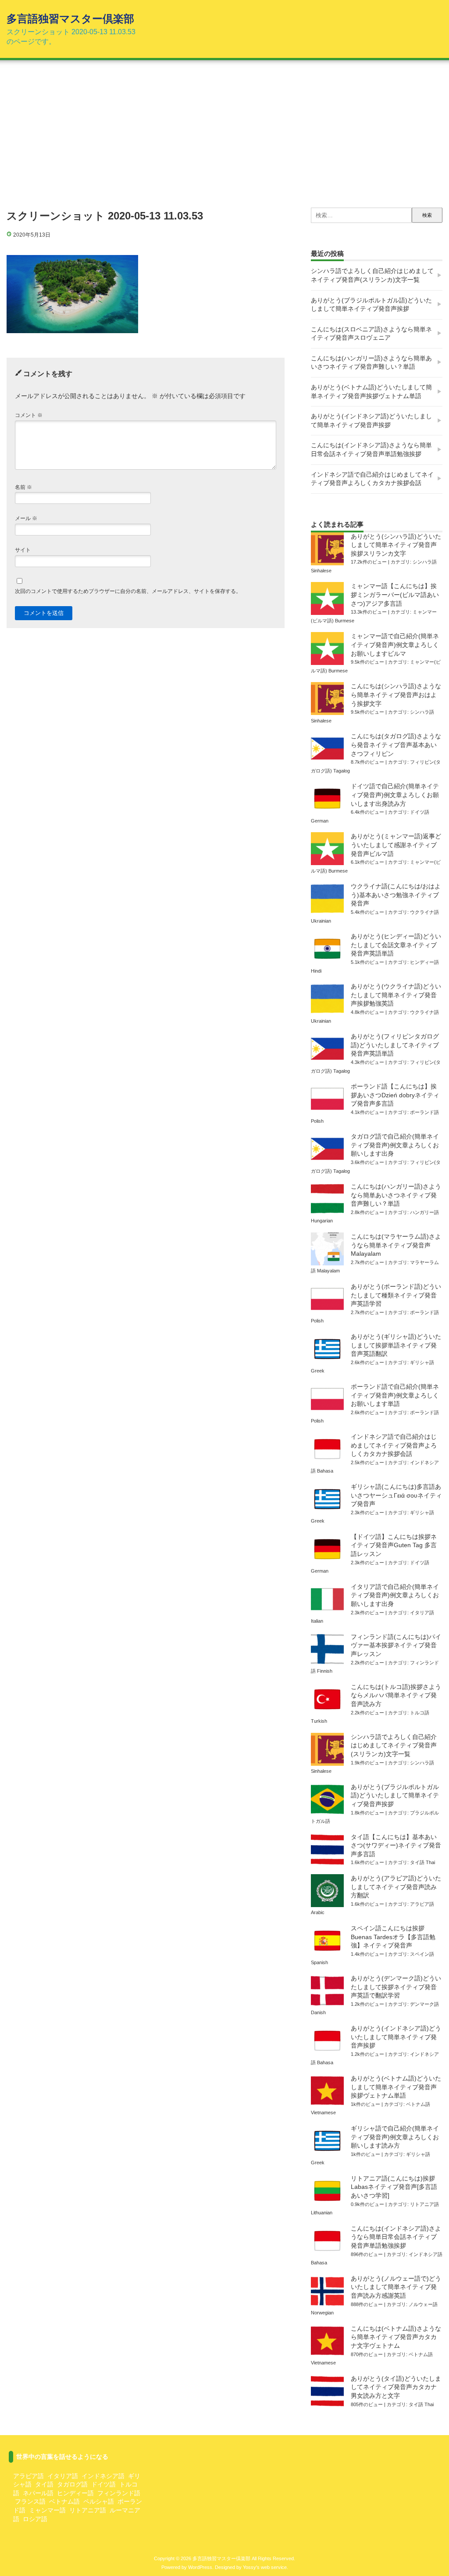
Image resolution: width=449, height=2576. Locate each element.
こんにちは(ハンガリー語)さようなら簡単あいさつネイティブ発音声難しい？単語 (371, 363)
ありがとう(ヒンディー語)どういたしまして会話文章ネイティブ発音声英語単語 (396, 945)
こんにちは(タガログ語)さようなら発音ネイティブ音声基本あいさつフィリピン (396, 745)
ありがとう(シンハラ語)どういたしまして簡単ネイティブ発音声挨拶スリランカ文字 (396, 545)
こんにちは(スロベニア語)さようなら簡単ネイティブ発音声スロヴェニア (371, 334)
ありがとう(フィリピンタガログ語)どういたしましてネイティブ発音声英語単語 (395, 1045)
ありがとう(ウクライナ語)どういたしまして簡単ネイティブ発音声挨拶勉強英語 (396, 995)
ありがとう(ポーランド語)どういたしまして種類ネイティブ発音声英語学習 (396, 1295)
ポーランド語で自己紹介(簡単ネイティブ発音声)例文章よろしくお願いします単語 (395, 1395)
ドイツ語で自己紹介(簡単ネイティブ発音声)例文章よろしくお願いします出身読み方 (395, 795)
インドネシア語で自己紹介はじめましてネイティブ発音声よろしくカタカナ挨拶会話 (372, 479)
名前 (23, 487)
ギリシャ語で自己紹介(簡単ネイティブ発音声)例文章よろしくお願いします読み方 (395, 2137)
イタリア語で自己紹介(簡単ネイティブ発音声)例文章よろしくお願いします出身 (395, 1595)
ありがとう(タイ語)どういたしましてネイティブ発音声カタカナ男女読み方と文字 (396, 2387)
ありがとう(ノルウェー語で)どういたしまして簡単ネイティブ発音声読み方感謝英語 (396, 2287)
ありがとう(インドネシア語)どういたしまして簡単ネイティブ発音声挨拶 (371, 420)
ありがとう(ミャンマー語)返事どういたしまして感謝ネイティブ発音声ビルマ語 (396, 845)
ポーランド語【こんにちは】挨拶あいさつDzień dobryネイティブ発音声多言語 (395, 1095)
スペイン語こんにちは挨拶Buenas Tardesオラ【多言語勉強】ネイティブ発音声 (393, 1937)
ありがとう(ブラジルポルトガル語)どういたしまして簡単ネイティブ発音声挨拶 (371, 305)
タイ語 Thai (422, 1862)
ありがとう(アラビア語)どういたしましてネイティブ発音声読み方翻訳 (396, 1887)
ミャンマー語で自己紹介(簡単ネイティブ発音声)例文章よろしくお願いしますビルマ (395, 645)
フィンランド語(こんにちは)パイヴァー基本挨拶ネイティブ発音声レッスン (396, 1645)
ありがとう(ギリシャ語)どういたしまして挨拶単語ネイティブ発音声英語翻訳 (396, 1345)
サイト (23, 550)
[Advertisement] (224, 133)
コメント (29, 415)
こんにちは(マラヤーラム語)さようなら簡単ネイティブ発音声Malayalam (396, 1245)
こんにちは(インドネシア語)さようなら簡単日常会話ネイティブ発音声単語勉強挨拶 (371, 449)
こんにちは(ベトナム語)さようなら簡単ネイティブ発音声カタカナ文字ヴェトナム (396, 2337)
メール (26, 518)
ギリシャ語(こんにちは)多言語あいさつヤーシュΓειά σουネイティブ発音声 (396, 1495)
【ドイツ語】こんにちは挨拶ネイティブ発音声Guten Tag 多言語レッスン (394, 1545)
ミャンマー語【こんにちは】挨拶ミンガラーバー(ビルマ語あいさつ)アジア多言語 (395, 595)
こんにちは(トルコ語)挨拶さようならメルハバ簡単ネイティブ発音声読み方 (396, 1695)
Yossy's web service (265, 2567)
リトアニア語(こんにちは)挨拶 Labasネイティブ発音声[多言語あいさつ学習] (394, 2187)
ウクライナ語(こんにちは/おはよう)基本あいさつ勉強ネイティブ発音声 (396, 895)
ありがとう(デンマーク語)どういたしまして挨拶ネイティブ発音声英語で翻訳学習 (396, 1987)
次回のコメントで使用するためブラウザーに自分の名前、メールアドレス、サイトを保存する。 (128, 591)
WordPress (200, 2567)
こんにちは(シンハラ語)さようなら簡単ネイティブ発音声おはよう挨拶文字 (396, 695)
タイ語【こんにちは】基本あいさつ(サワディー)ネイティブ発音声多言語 (396, 1845)
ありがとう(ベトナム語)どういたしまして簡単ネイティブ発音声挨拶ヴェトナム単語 (371, 392)
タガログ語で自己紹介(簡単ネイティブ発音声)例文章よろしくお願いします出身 (395, 1145)
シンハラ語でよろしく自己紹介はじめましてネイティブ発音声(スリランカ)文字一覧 (372, 275)
